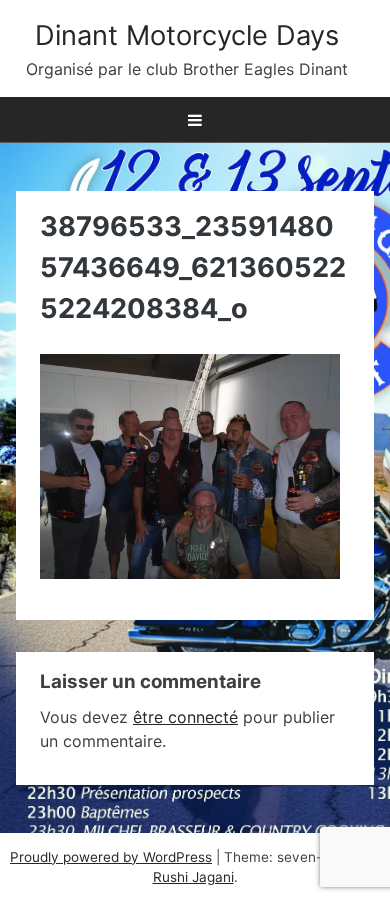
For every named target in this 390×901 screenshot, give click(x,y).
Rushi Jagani (193, 877)
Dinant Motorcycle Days (187, 35)
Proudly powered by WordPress (111, 857)
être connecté (185, 717)
